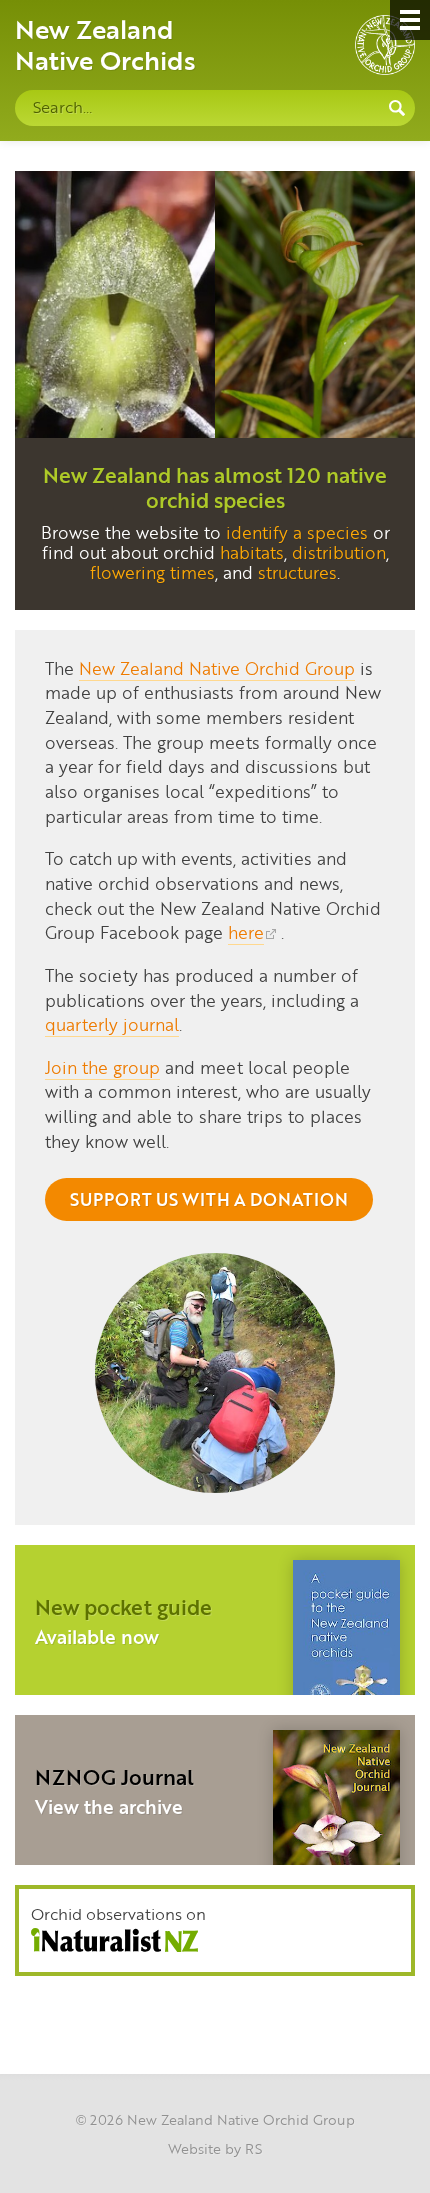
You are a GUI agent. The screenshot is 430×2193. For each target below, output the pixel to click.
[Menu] (410, 20)
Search (397, 108)
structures (297, 572)
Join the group (102, 1067)
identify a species (297, 532)
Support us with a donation (209, 1199)
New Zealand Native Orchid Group (217, 668)
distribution (339, 552)
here (246, 932)
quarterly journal (112, 1024)
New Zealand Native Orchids (105, 44)
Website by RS (215, 2148)
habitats (252, 552)
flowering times (152, 572)
